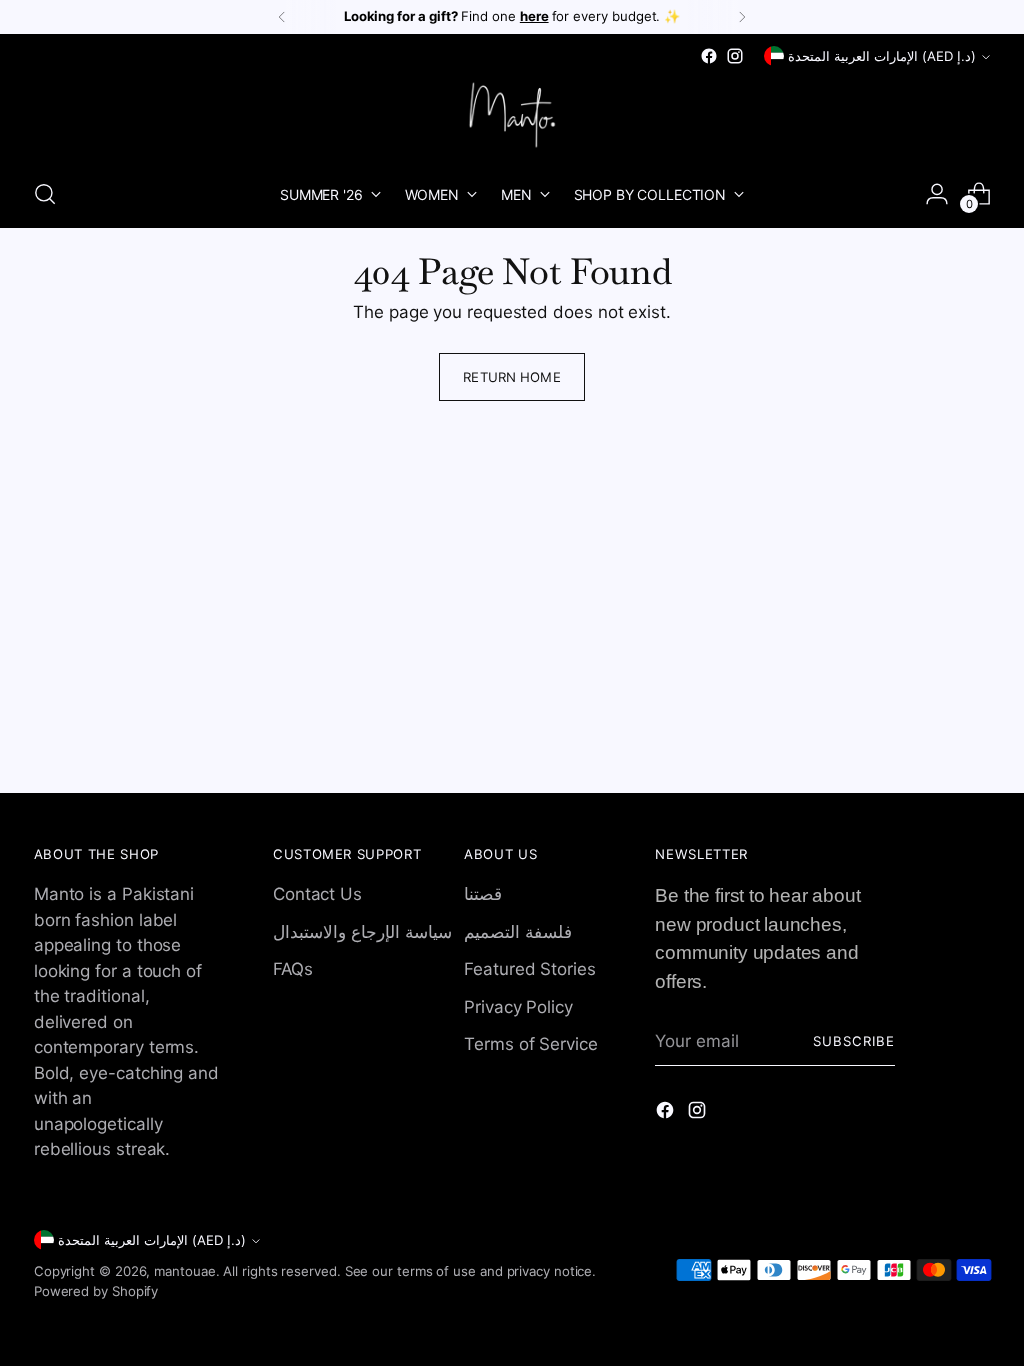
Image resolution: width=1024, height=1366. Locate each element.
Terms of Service (531, 1044)
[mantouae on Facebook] (709, 56)
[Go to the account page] (937, 194)
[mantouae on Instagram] (735, 56)
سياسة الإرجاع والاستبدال (362, 932)
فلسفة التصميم (518, 932)
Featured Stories (530, 969)
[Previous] (282, 17)
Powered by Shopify (96, 1291)
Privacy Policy (518, 1007)
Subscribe (854, 1041)
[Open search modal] (45, 194)
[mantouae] (512, 115)
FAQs (293, 969)
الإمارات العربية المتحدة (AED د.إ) (882, 56)
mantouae (184, 1271)
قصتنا (483, 894)
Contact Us (317, 894)
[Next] (742, 17)
